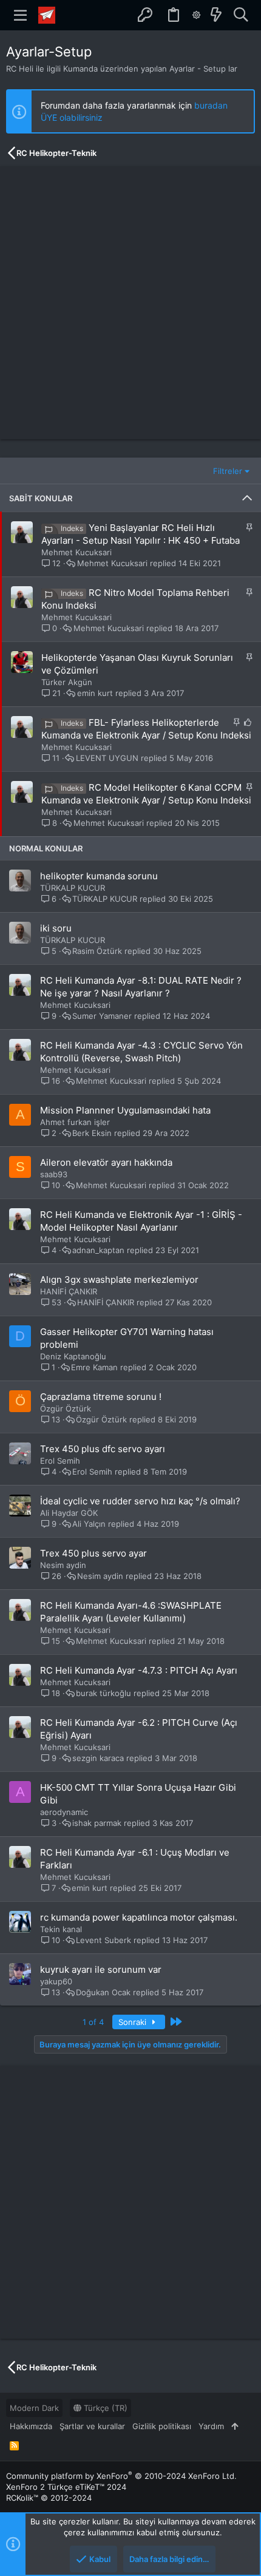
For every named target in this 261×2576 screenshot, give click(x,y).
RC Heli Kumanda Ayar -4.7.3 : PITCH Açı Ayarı (139, 1670)
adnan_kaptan (98, 1250)
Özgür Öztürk (66, 1408)
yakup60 (56, 1981)
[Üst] (235, 2426)
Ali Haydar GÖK (69, 1513)
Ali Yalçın (89, 1524)
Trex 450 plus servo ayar (93, 1553)
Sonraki (134, 2022)
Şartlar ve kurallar (92, 2426)
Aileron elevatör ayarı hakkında (106, 1162)
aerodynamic (64, 1812)
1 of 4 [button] (93, 2022)
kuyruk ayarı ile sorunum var (101, 1969)
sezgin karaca (98, 1758)
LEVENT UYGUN (107, 758)
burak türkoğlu (103, 1693)
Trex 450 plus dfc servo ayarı (103, 1449)
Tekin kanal (61, 1929)
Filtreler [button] (228, 471)
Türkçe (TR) (104, 2408)
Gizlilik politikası (162, 2426)
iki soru (56, 928)
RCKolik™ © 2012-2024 (49, 2498)
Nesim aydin (63, 1565)
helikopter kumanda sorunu (99, 876)
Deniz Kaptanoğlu (73, 1356)
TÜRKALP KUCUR (73, 888)
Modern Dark (34, 2408)
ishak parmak (97, 1823)
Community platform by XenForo (121, 2476)
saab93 (54, 1174)
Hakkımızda (31, 2426)
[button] (21, 15)
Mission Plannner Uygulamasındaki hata (125, 1110)
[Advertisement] (130, 303)
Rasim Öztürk (97, 951)
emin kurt (95, 693)
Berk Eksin (92, 1133)
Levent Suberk (103, 1940)
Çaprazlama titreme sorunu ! (101, 1397)
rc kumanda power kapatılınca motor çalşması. (139, 1917)
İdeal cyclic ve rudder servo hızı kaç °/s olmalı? (140, 1501)
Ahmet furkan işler (75, 1122)
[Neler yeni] (216, 15)
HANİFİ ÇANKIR (69, 1291)
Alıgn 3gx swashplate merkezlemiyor (119, 1280)
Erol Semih (60, 1461)
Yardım (211, 2426)
